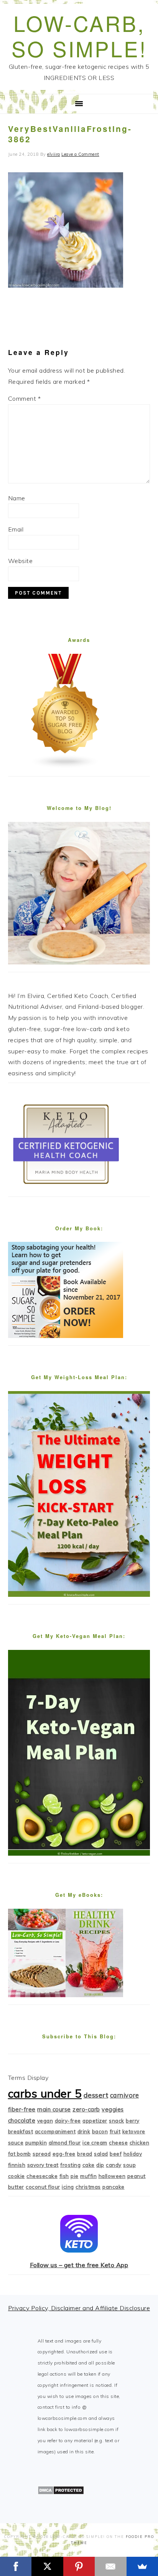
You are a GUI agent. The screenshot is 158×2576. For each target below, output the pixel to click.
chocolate (22, 2120)
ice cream (95, 2143)
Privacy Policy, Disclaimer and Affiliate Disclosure (79, 2308)
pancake (114, 2187)
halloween (112, 2176)
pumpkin (36, 2143)
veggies (113, 2109)
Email (16, 529)
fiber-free (22, 2109)
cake (89, 2165)
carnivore (125, 2095)
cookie (16, 2176)
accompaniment (55, 2131)
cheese (118, 2143)
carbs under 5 (45, 2093)
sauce (16, 2143)
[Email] (110, 2566)
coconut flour (43, 2187)
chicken (140, 2143)
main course (54, 2109)
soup (129, 2165)
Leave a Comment (80, 154)
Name (17, 498)
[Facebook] (16, 2566)
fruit (115, 2131)
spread (42, 2154)
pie (75, 2176)
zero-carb (86, 2109)
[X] (47, 2566)
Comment (25, 398)
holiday (133, 2154)
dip (100, 2165)
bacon (100, 2131)
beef (116, 2154)
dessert (96, 2095)
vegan (45, 2121)
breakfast (21, 2131)
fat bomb (20, 2154)
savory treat (43, 2165)
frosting (70, 2165)
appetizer (95, 2121)
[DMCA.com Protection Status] (61, 2493)
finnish (17, 2165)
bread (85, 2154)
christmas (88, 2187)
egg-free (64, 2154)
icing (68, 2187)
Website (21, 561)
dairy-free (68, 2121)
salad (101, 2154)
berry (133, 2121)
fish (64, 2176)
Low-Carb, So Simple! (79, 36)
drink (84, 2131)
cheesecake (42, 2176)
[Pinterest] (79, 2566)
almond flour (65, 2143)
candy (114, 2165)
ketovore (134, 2131)
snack (117, 2121)
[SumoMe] (142, 2566)
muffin (88, 2176)
